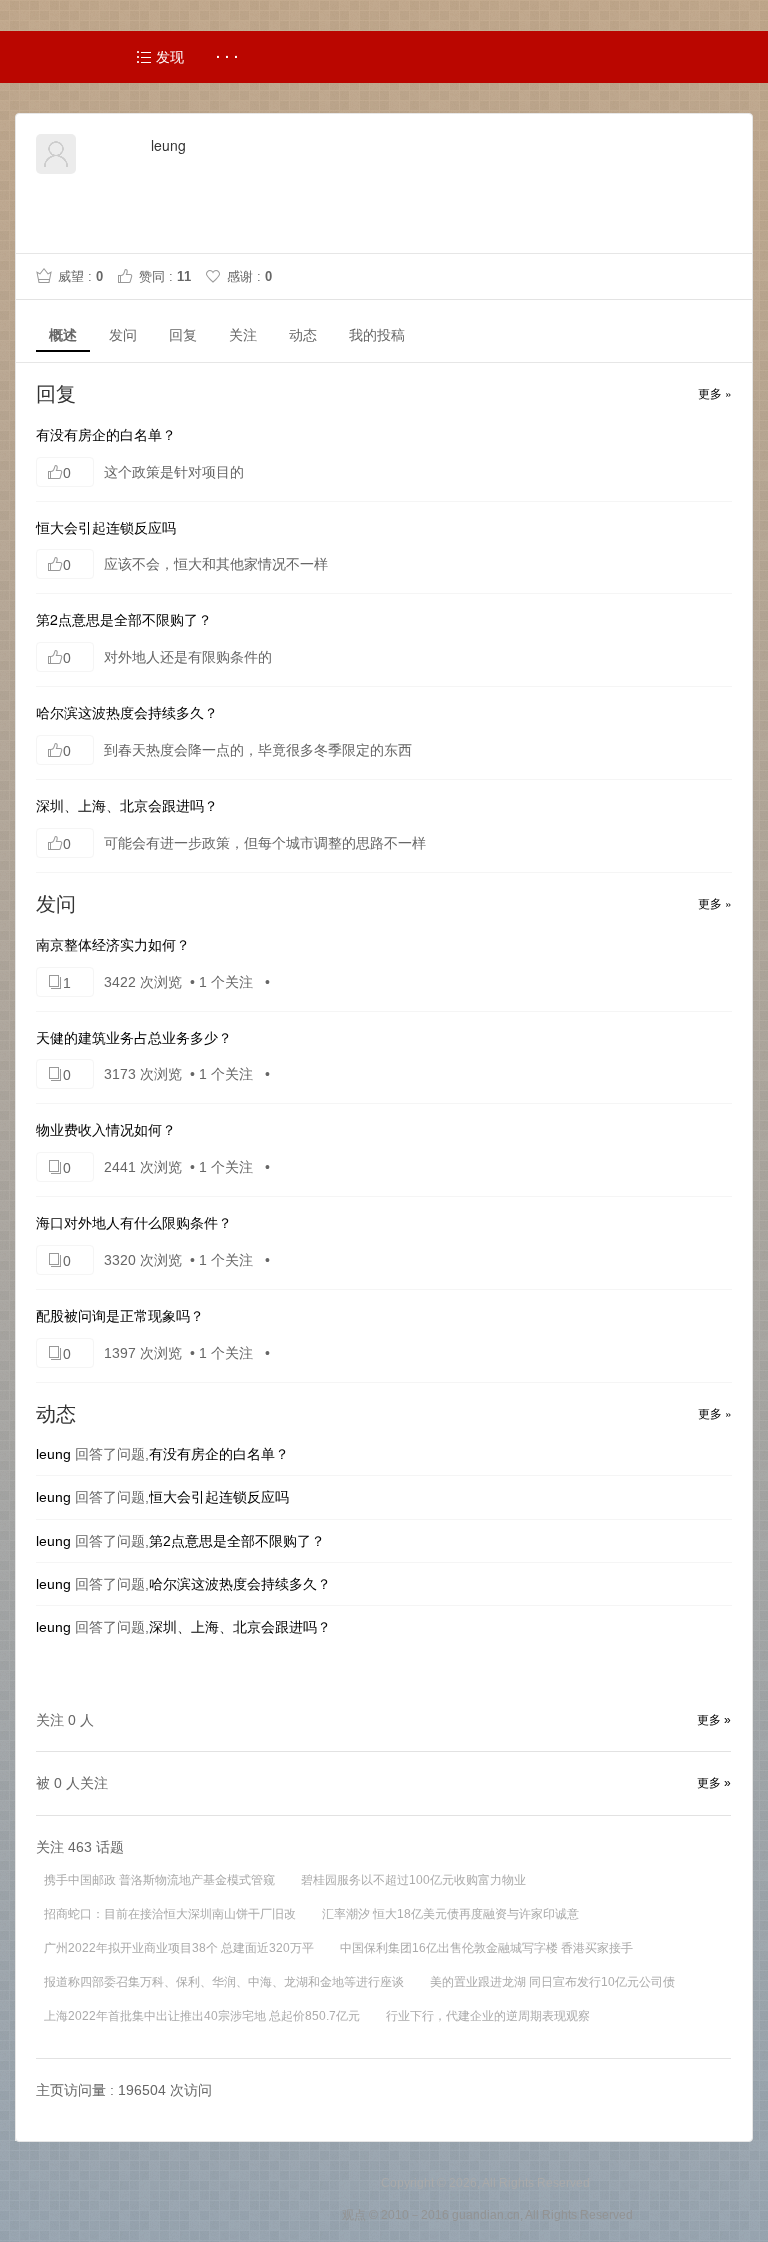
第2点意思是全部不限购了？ (124, 619)
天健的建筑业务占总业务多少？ (134, 1037)
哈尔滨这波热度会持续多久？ (127, 712)
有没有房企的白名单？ (106, 434)
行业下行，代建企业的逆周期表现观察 (488, 2016)
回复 (183, 335)
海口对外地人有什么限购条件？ (134, 1222)
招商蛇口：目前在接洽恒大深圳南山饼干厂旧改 (170, 1914)
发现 (168, 57)
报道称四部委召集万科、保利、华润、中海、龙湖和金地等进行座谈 (224, 1982)
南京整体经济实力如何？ (113, 944)
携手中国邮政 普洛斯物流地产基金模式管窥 (159, 1880)
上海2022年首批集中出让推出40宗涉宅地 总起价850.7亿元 (202, 2016)
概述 (63, 335)
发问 (123, 335)
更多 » (715, 392)
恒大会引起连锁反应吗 (106, 527)
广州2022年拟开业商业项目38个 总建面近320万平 (179, 1948)
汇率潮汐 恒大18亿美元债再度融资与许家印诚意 (450, 1914)
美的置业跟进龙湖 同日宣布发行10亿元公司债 (552, 1982)
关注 (243, 335)
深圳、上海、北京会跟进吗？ (127, 805)
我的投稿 (377, 335)
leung (53, 1454)
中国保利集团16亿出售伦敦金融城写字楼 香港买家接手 (486, 1948)
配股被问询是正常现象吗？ (120, 1315)
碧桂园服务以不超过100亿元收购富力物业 (413, 1880)
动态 (303, 335)
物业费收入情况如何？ (106, 1129)
